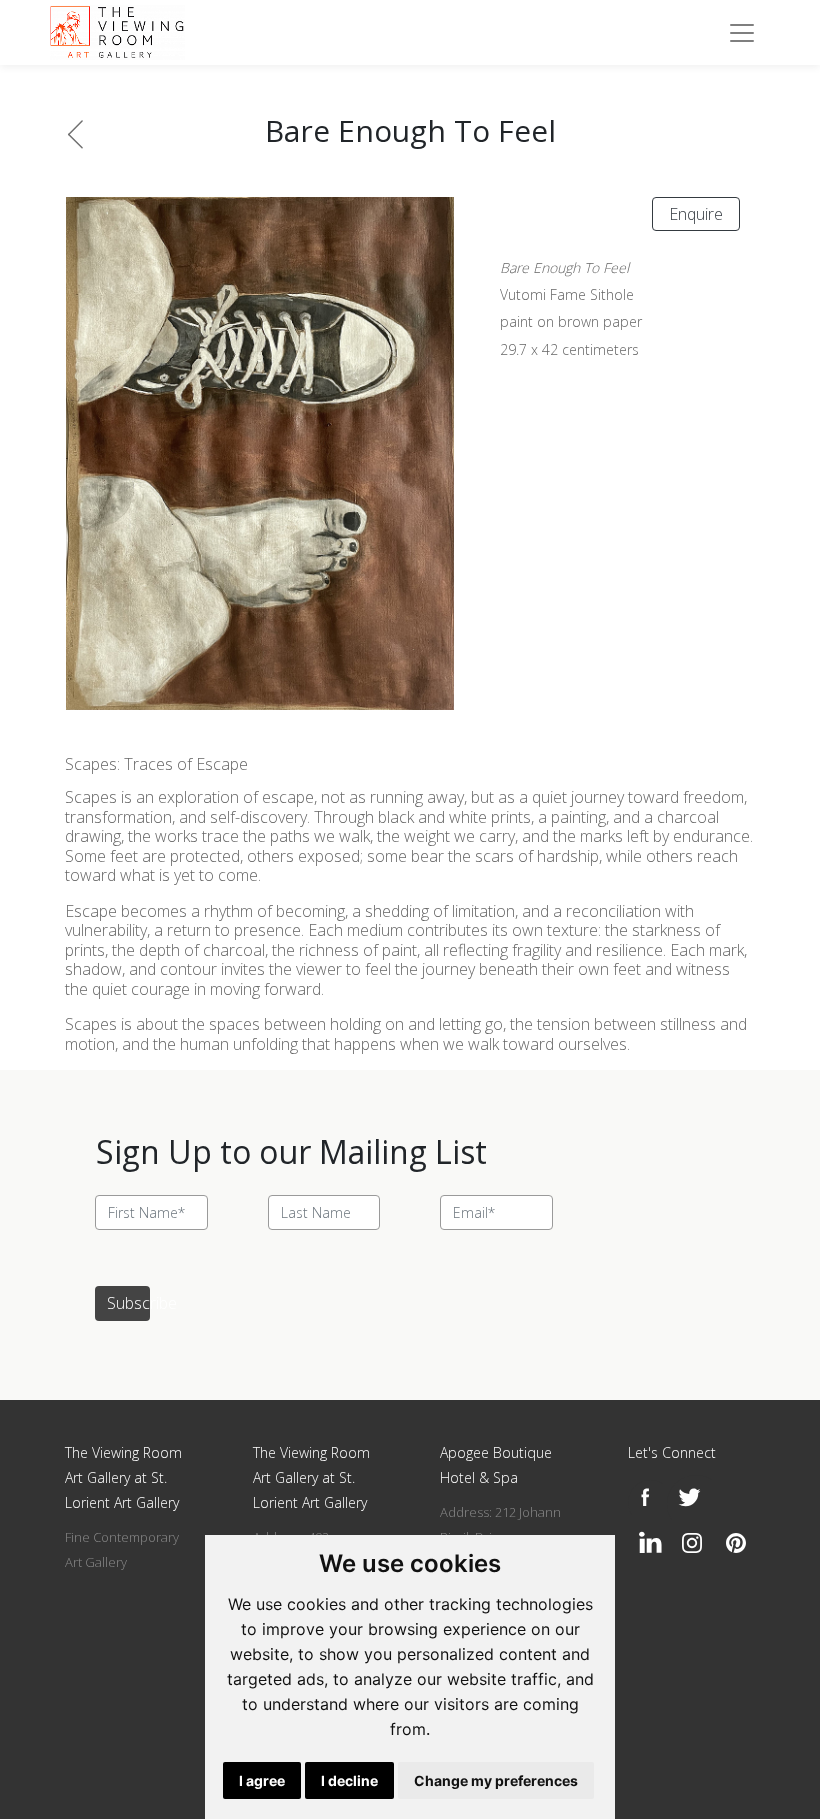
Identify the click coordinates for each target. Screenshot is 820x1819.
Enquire (696, 214)
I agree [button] (262, 1780)
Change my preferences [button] (496, 1780)
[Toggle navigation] (742, 33)
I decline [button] (349, 1780)
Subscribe (128, 1303)
